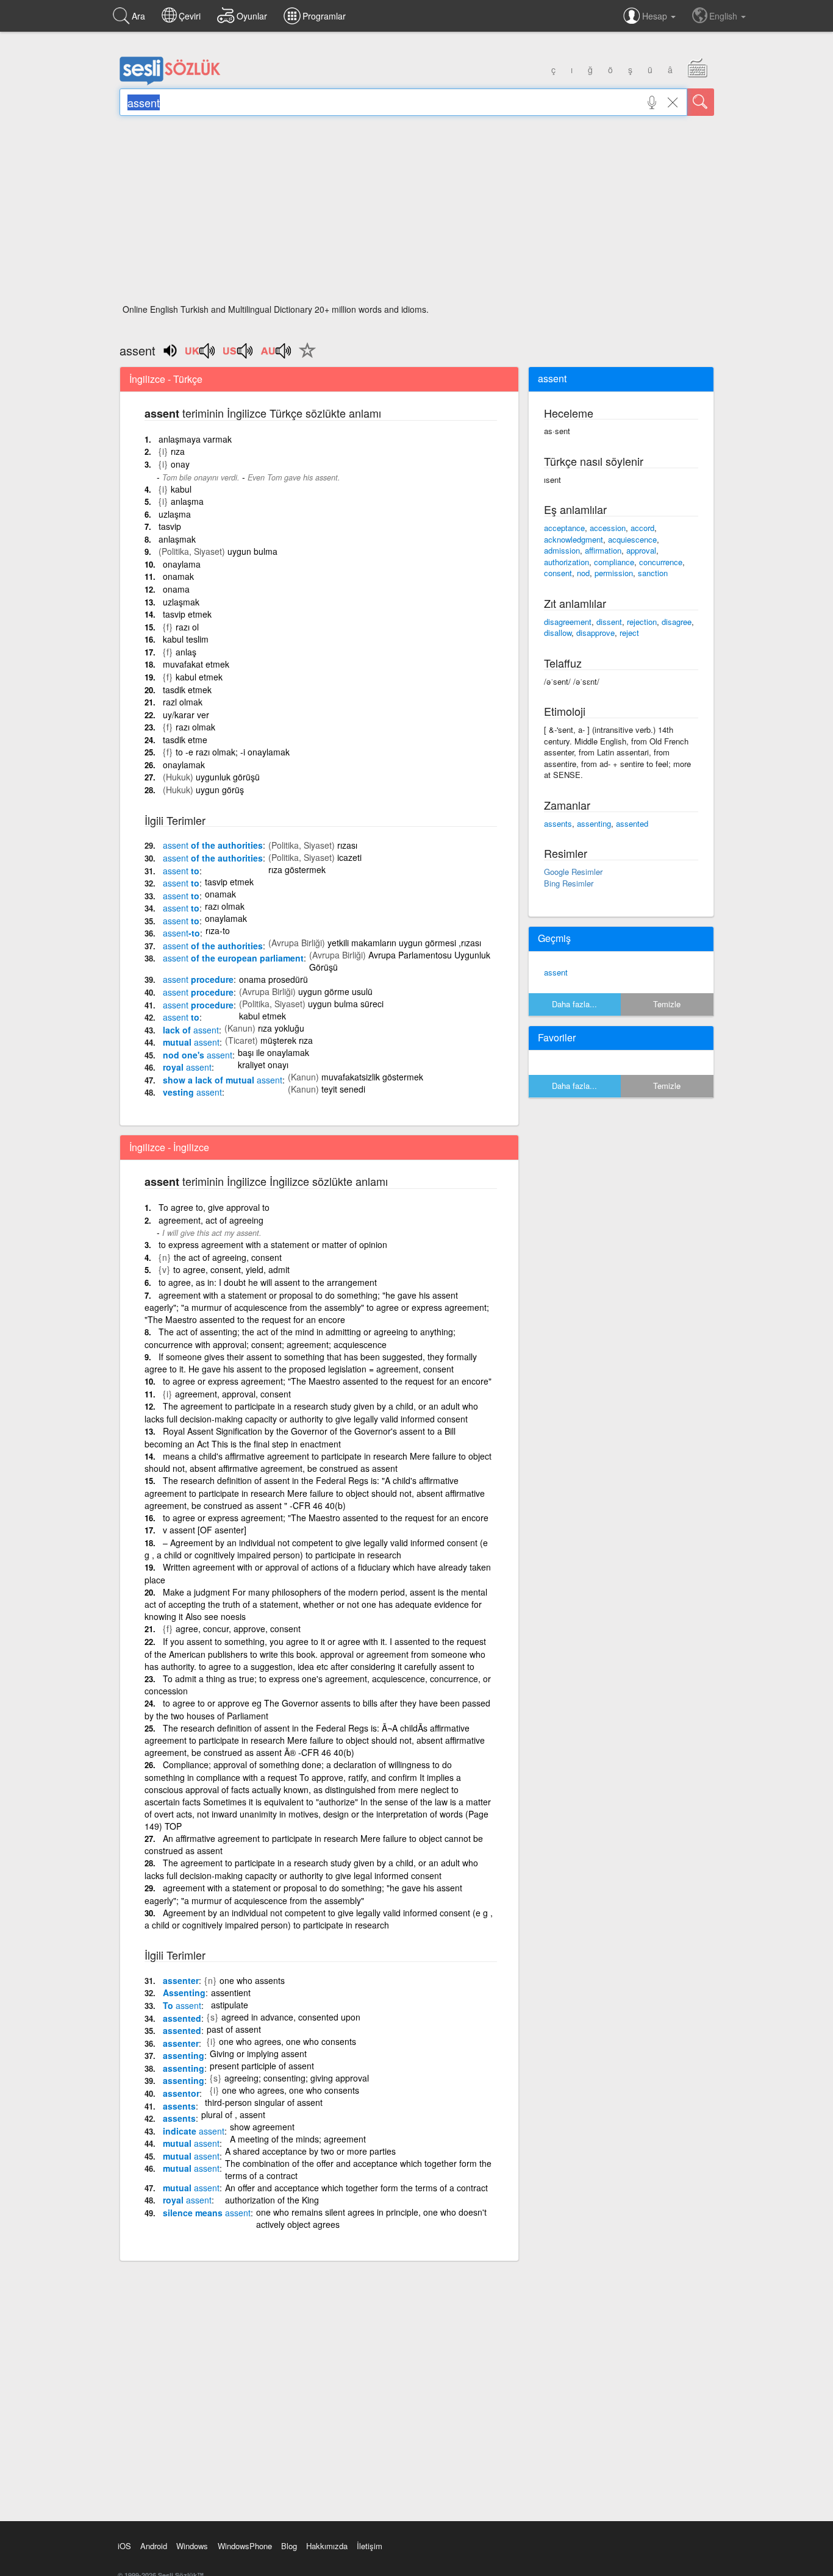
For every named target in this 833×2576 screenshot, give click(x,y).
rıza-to (218, 930)
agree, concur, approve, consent (238, 1629)
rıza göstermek (297, 869)
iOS (124, 2546)
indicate (194, 2131)
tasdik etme (185, 740)
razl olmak (183, 702)
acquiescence (632, 539)
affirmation (603, 550)
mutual (191, 1042)
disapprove (595, 633)
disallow (558, 633)
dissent (609, 622)
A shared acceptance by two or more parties (310, 2151)
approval (641, 550)
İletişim (370, 2546)
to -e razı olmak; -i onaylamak (233, 752)
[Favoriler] (304, 357)
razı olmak (195, 727)
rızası (347, 845)
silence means (207, 2213)
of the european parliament (233, 958)
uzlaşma (175, 514)
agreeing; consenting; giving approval (297, 2078)
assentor (181, 2093)
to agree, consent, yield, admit (231, 1269)
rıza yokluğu (281, 1028)
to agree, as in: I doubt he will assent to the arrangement (268, 1282)
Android (154, 2546)
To (182, 2005)
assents (179, 2106)
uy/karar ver (186, 715)
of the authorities (213, 845)
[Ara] (701, 102)
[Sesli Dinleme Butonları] (201, 355)
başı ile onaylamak (273, 1052)
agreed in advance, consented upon (291, 2017)
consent (558, 573)
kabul (181, 489)
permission (614, 573)
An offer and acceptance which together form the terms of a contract (356, 2188)
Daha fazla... (574, 1004)
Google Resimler (573, 872)
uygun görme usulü (335, 991)
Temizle (667, 1004)
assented (182, 2018)
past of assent (234, 2029)
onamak (178, 576)
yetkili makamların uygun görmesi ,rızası (404, 943)
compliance (614, 562)
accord (642, 528)
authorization (567, 562)
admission (562, 550)
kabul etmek (199, 677)
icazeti (349, 857)
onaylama (182, 564)
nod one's (198, 1055)
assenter (181, 1980)
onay (180, 464)
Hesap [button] (656, 16)
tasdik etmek (187, 690)
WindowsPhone (245, 2546)
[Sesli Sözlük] (170, 82)
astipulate (230, 2005)
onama (176, 589)
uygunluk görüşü (228, 777)
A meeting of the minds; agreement (298, 2139)
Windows (192, 2546)
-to (181, 933)
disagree (677, 622)
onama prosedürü (273, 979)
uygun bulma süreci (346, 1004)
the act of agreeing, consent (228, 1257)
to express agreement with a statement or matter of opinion (273, 1244)
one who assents (252, 1980)
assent (556, 972)
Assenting (184, 1993)
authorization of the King (272, 2200)
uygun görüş (220, 790)
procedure (198, 979)
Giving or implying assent (258, 2053)
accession (608, 528)
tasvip (170, 526)
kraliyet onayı (263, 1065)
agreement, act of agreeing (211, 1220)
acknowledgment (574, 539)
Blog (289, 2546)
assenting (184, 2055)
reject (629, 633)
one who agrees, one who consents (288, 2041)
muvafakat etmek (196, 664)
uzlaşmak (181, 602)
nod (583, 573)
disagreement (568, 622)
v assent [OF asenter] (205, 1530)
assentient (231, 1993)
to (181, 871)
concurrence (661, 562)
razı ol (187, 627)
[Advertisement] (417, 213)
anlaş (186, 652)
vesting (192, 1092)
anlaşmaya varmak (195, 439)
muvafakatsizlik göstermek (372, 1077)
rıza (178, 451)
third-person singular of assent (264, 2102)
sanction (653, 573)
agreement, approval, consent (233, 1394)
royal (187, 1067)
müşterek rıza (287, 1040)
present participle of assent (262, 2066)
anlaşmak (177, 539)
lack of (191, 1030)
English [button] (724, 16)
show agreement (262, 2127)
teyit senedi (343, 1089)
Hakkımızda (327, 2546)
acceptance (564, 528)
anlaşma (187, 501)
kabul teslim (186, 639)
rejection (642, 622)
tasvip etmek (187, 614)
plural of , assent (233, 2114)
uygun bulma (252, 551)
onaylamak (184, 765)
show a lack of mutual (223, 1080)
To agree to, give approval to (214, 1207)
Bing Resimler (569, 883)
